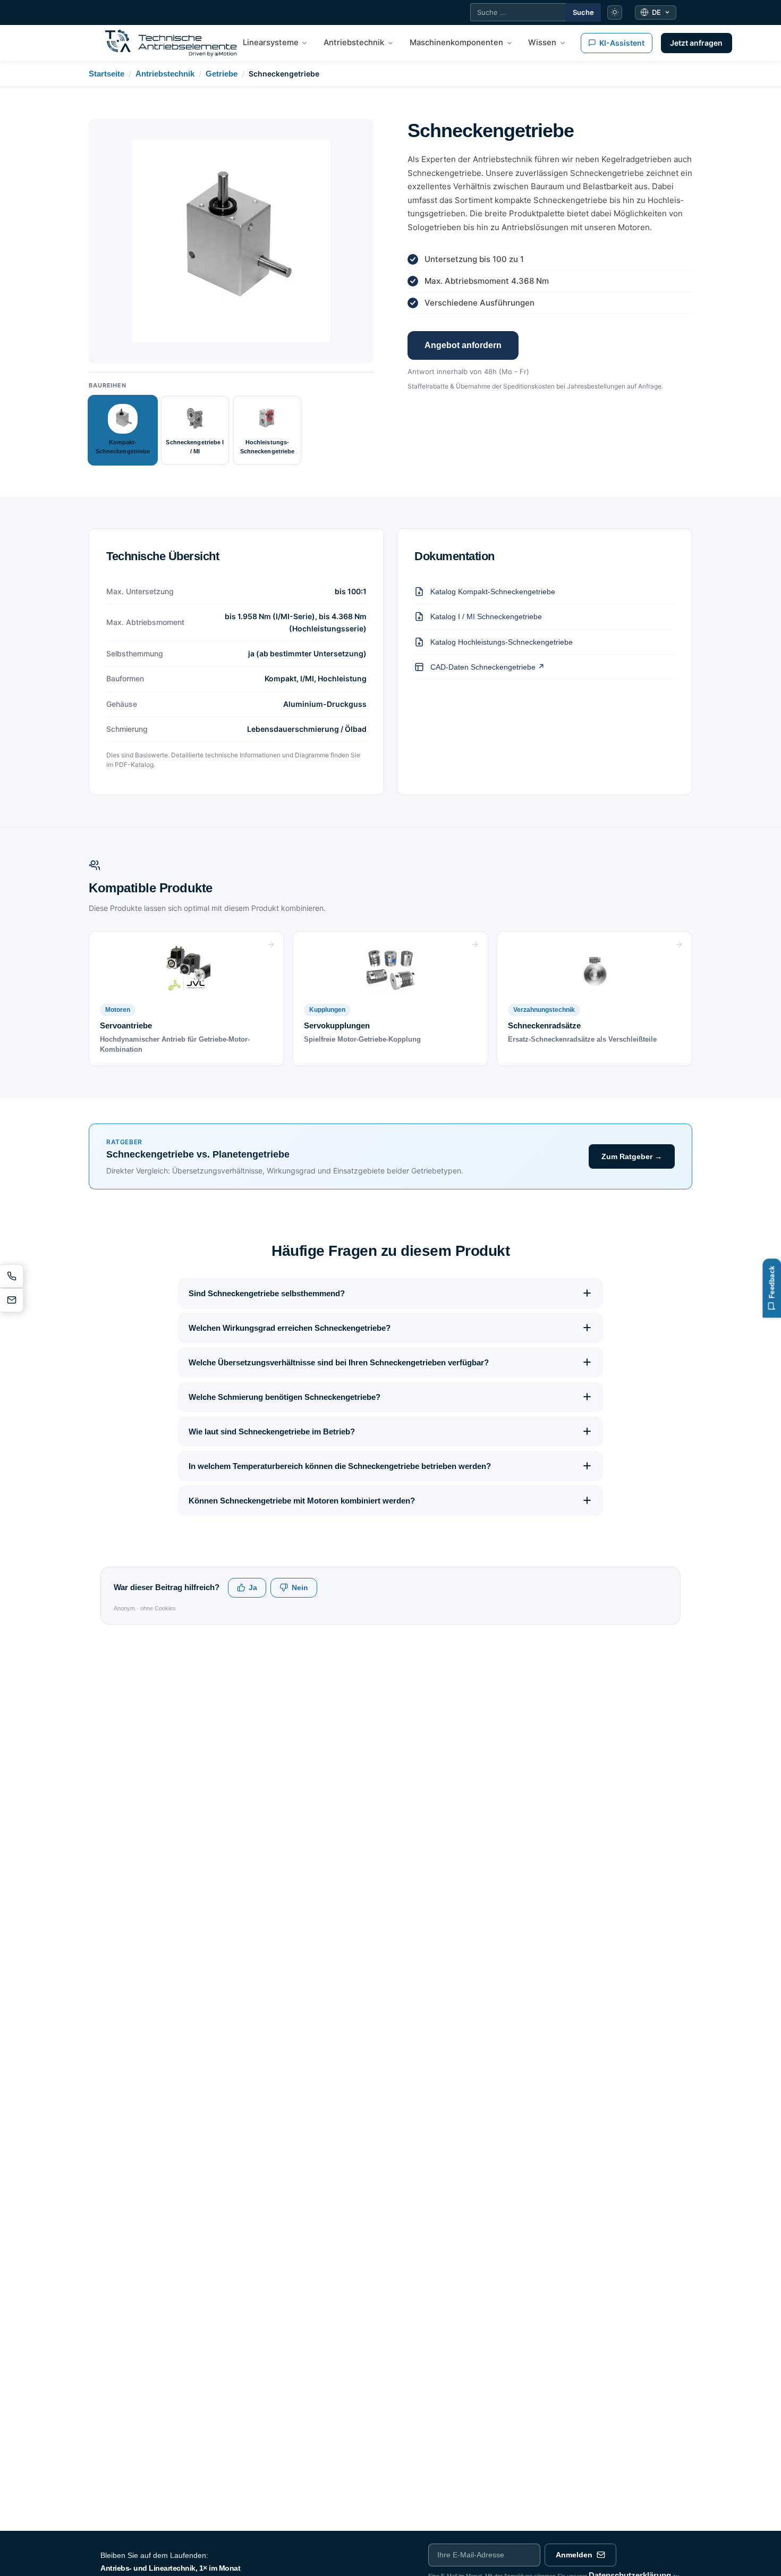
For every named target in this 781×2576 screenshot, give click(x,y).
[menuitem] (275, 43)
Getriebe (222, 74)
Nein (300, 1588)
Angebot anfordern (463, 345)
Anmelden (574, 2555)
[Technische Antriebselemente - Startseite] (171, 43)
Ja (253, 1588)
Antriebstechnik (165, 74)
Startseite (107, 74)
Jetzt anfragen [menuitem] (696, 43)
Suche (583, 12)
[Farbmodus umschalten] (615, 13)
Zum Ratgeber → (632, 1156)
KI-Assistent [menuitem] (622, 43)
